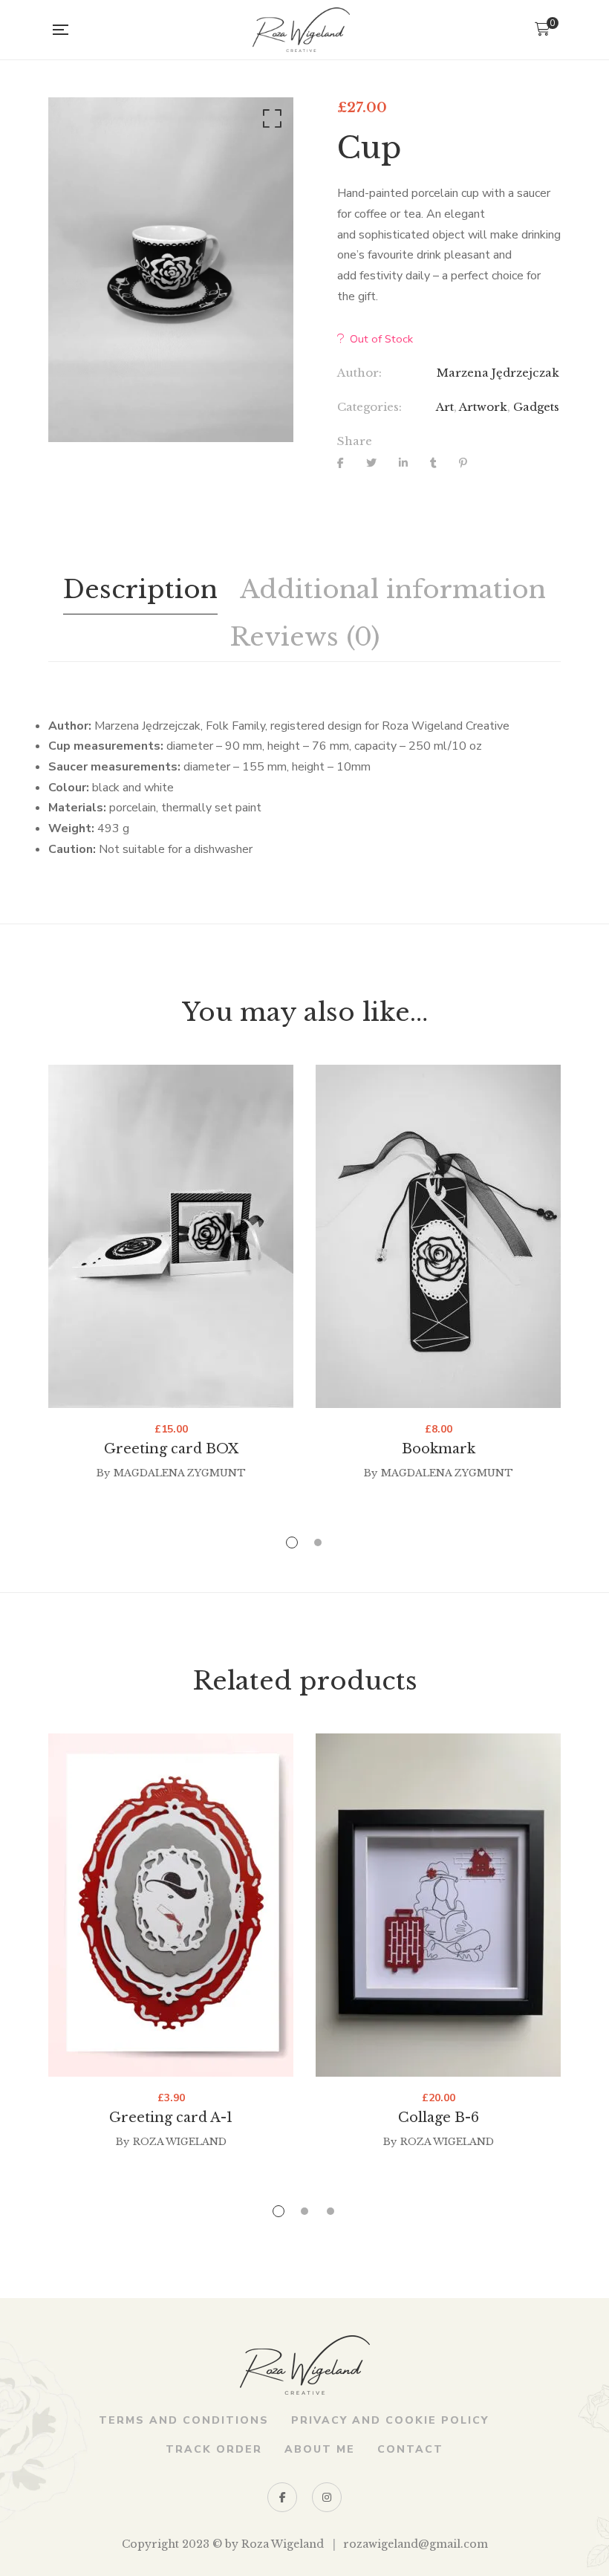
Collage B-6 (439, 2118)
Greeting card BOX (171, 1449)
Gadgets (536, 407)
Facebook (282, 2497)
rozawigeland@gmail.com (416, 2544)
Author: (359, 373)
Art (445, 407)
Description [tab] (140, 589)
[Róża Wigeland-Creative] (301, 30)
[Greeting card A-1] (171, 1905)
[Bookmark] (438, 1236)
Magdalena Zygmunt (180, 1473)
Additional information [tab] (393, 589)
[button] (270, 122)
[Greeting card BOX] (171, 1236)
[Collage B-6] (438, 1905)
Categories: (369, 407)
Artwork (483, 407)
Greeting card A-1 (171, 2118)
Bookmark (439, 1449)
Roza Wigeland (180, 2142)
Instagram (327, 2497)
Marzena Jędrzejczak (498, 373)
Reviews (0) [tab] (304, 637)
